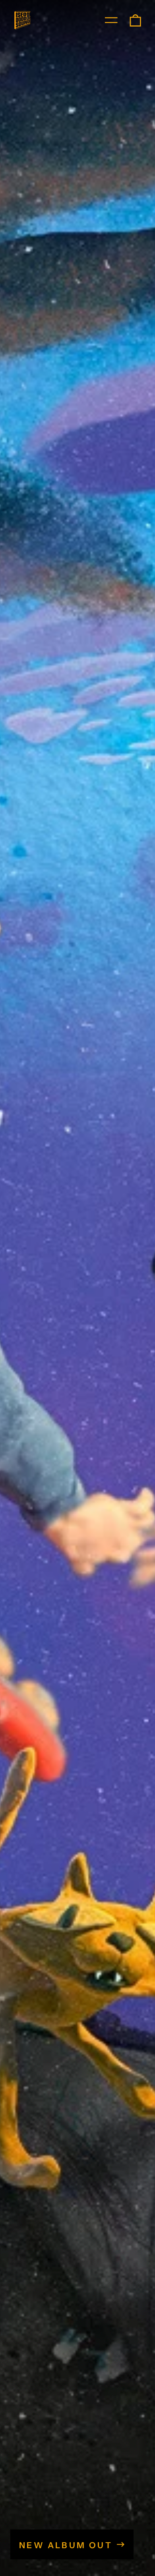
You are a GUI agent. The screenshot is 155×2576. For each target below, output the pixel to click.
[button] (135, 20)
